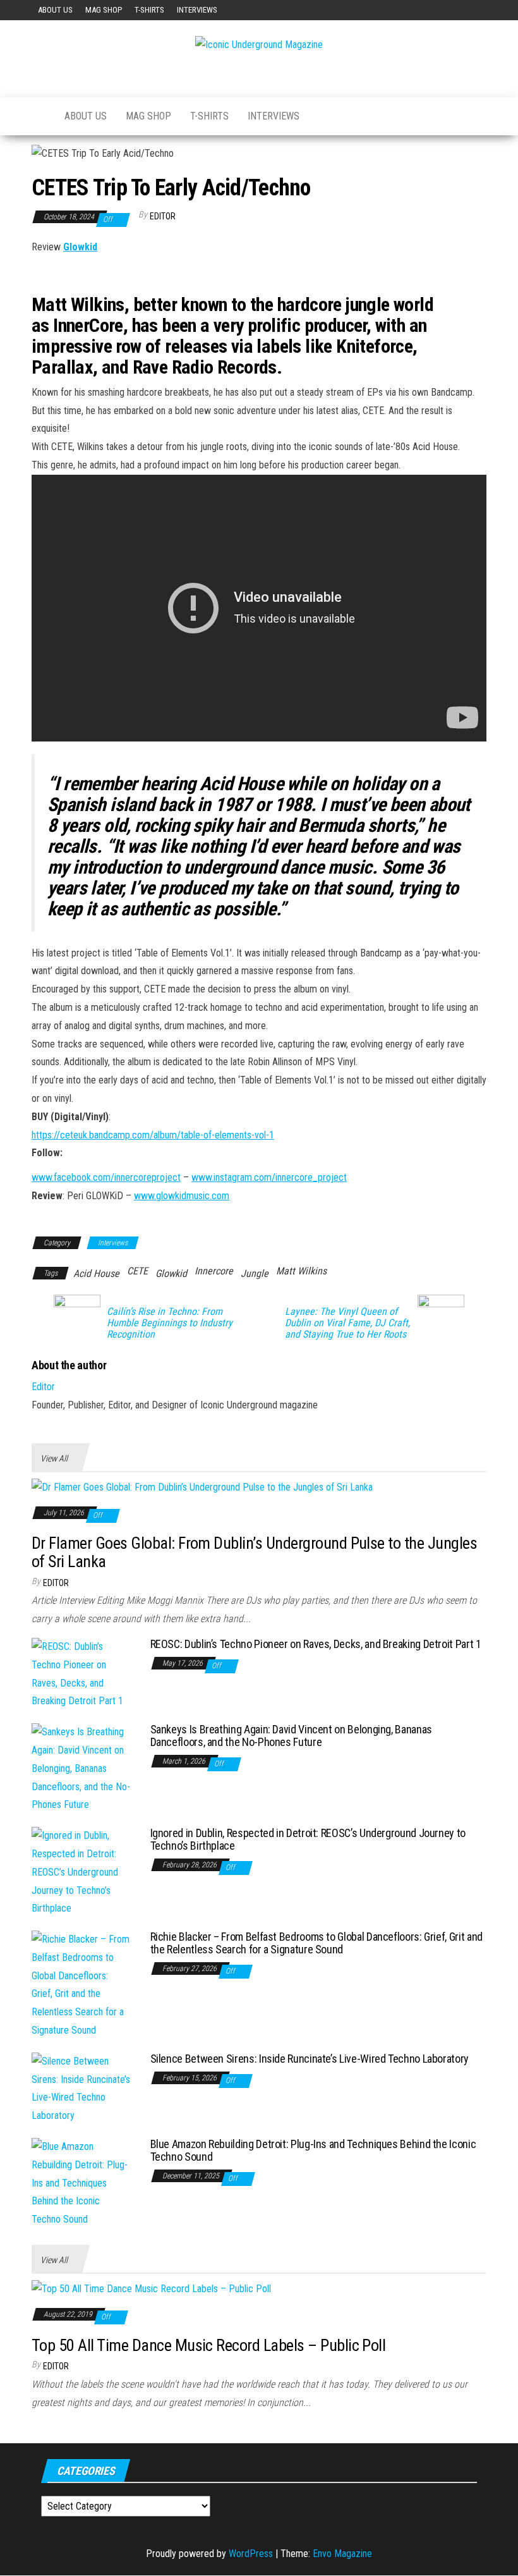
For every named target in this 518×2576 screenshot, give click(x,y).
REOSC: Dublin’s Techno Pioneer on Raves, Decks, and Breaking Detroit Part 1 (316, 1644)
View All (54, 1458)
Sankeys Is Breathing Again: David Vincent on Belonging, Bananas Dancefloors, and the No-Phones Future (291, 1736)
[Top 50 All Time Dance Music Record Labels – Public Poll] (151, 2289)
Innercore (214, 1271)
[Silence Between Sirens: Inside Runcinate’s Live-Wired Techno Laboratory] (81, 2088)
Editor (163, 216)
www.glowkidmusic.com (182, 1196)
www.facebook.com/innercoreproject (106, 1177)
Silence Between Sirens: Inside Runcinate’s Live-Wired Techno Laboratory (310, 2059)
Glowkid (80, 247)
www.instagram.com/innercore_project (269, 1177)
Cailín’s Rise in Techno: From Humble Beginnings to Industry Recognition (170, 1323)
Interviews (197, 10)
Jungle (255, 1273)
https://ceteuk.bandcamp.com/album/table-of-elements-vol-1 (153, 1135)
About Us (55, 10)
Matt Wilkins (301, 1271)
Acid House (96, 1273)
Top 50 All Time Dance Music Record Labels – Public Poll (208, 2345)
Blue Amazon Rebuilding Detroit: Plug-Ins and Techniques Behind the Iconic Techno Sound (313, 2150)
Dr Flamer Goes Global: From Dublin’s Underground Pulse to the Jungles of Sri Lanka (254, 1552)
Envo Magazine (342, 2554)
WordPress (251, 2554)
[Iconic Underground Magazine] (39, 116)
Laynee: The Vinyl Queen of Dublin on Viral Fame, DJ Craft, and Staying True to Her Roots (347, 1323)
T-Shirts (149, 10)
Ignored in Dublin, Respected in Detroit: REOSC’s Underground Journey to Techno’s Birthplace (308, 1839)
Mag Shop (104, 10)
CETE (137, 1271)
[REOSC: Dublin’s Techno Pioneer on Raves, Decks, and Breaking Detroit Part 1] (81, 1674)
